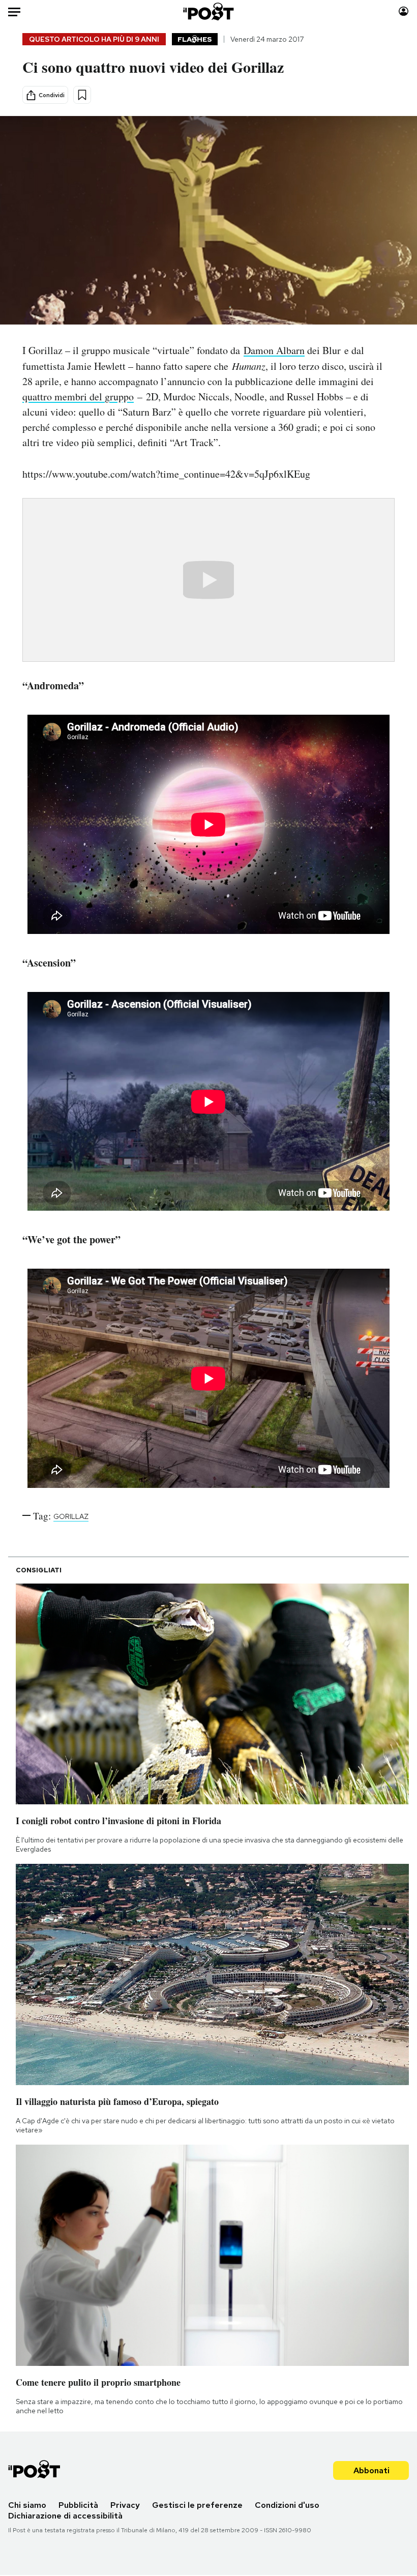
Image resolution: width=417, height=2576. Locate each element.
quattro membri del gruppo (78, 397)
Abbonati (371, 2470)
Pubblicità (78, 2505)
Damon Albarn (274, 350)
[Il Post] (209, 11)
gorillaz (71, 1516)
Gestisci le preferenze (197, 2505)
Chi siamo (27, 2505)
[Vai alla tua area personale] (404, 11)
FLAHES (195, 39)
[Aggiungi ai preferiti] (82, 95)
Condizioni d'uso (287, 2505)
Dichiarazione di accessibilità (65, 2516)
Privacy (125, 2505)
